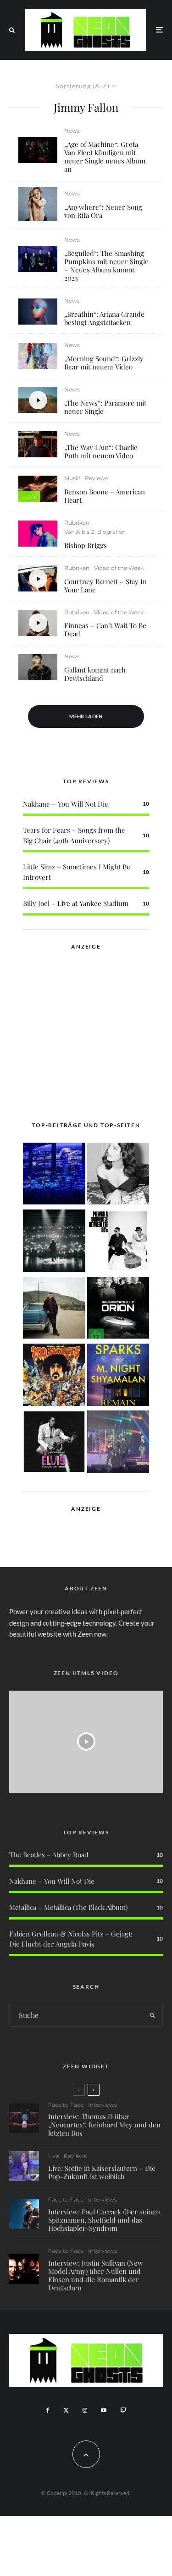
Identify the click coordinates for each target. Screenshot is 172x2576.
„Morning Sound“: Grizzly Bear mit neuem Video (104, 363)
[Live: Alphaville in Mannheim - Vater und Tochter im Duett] (118, 1443)
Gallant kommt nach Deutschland (95, 674)
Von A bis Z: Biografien (95, 532)
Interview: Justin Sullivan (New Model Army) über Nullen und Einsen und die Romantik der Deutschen (96, 2275)
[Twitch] (123, 2410)
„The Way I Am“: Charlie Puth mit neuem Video (101, 451)
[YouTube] (104, 2410)
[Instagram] (85, 2410)
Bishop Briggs (86, 545)
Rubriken (77, 523)
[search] (153, 2015)
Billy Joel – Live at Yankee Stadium (76, 903)
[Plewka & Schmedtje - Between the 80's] (118, 1242)
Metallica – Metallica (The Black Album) (68, 1907)
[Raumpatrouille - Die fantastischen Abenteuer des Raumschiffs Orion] (118, 1309)
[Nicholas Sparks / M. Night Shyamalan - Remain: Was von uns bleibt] (118, 1376)
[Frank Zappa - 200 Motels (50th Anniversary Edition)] (54, 1376)
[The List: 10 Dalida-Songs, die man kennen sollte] (118, 1175)
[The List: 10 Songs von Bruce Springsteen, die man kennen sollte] (54, 1309)
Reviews (96, 478)
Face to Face (66, 2105)
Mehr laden (86, 716)
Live (54, 2156)
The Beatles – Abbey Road (49, 1855)
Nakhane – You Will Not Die (66, 804)
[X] (66, 2410)
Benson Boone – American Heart (105, 496)
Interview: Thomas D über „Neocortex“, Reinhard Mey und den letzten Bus (104, 2125)
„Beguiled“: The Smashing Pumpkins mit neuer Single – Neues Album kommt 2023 (106, 266)
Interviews (103, 2105)
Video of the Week (119, 568)
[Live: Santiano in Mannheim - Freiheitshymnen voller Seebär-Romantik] (54, 1175)
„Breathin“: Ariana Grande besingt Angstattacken (104, 318)
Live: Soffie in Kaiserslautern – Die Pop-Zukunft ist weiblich (102, 2172)
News (72, 131)
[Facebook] (48, 2410)
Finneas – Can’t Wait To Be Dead (105, 629)
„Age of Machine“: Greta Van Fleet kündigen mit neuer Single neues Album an (105, 157)
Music (72, 478)
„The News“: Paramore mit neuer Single (105, 407)
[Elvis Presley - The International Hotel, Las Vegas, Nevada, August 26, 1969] (54, 1443)
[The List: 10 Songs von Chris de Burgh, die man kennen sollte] (54, 1242)
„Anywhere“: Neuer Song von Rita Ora (103, 211)
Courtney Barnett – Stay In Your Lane (105, 586)
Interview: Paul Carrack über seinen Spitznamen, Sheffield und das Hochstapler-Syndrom (104, 2220)
